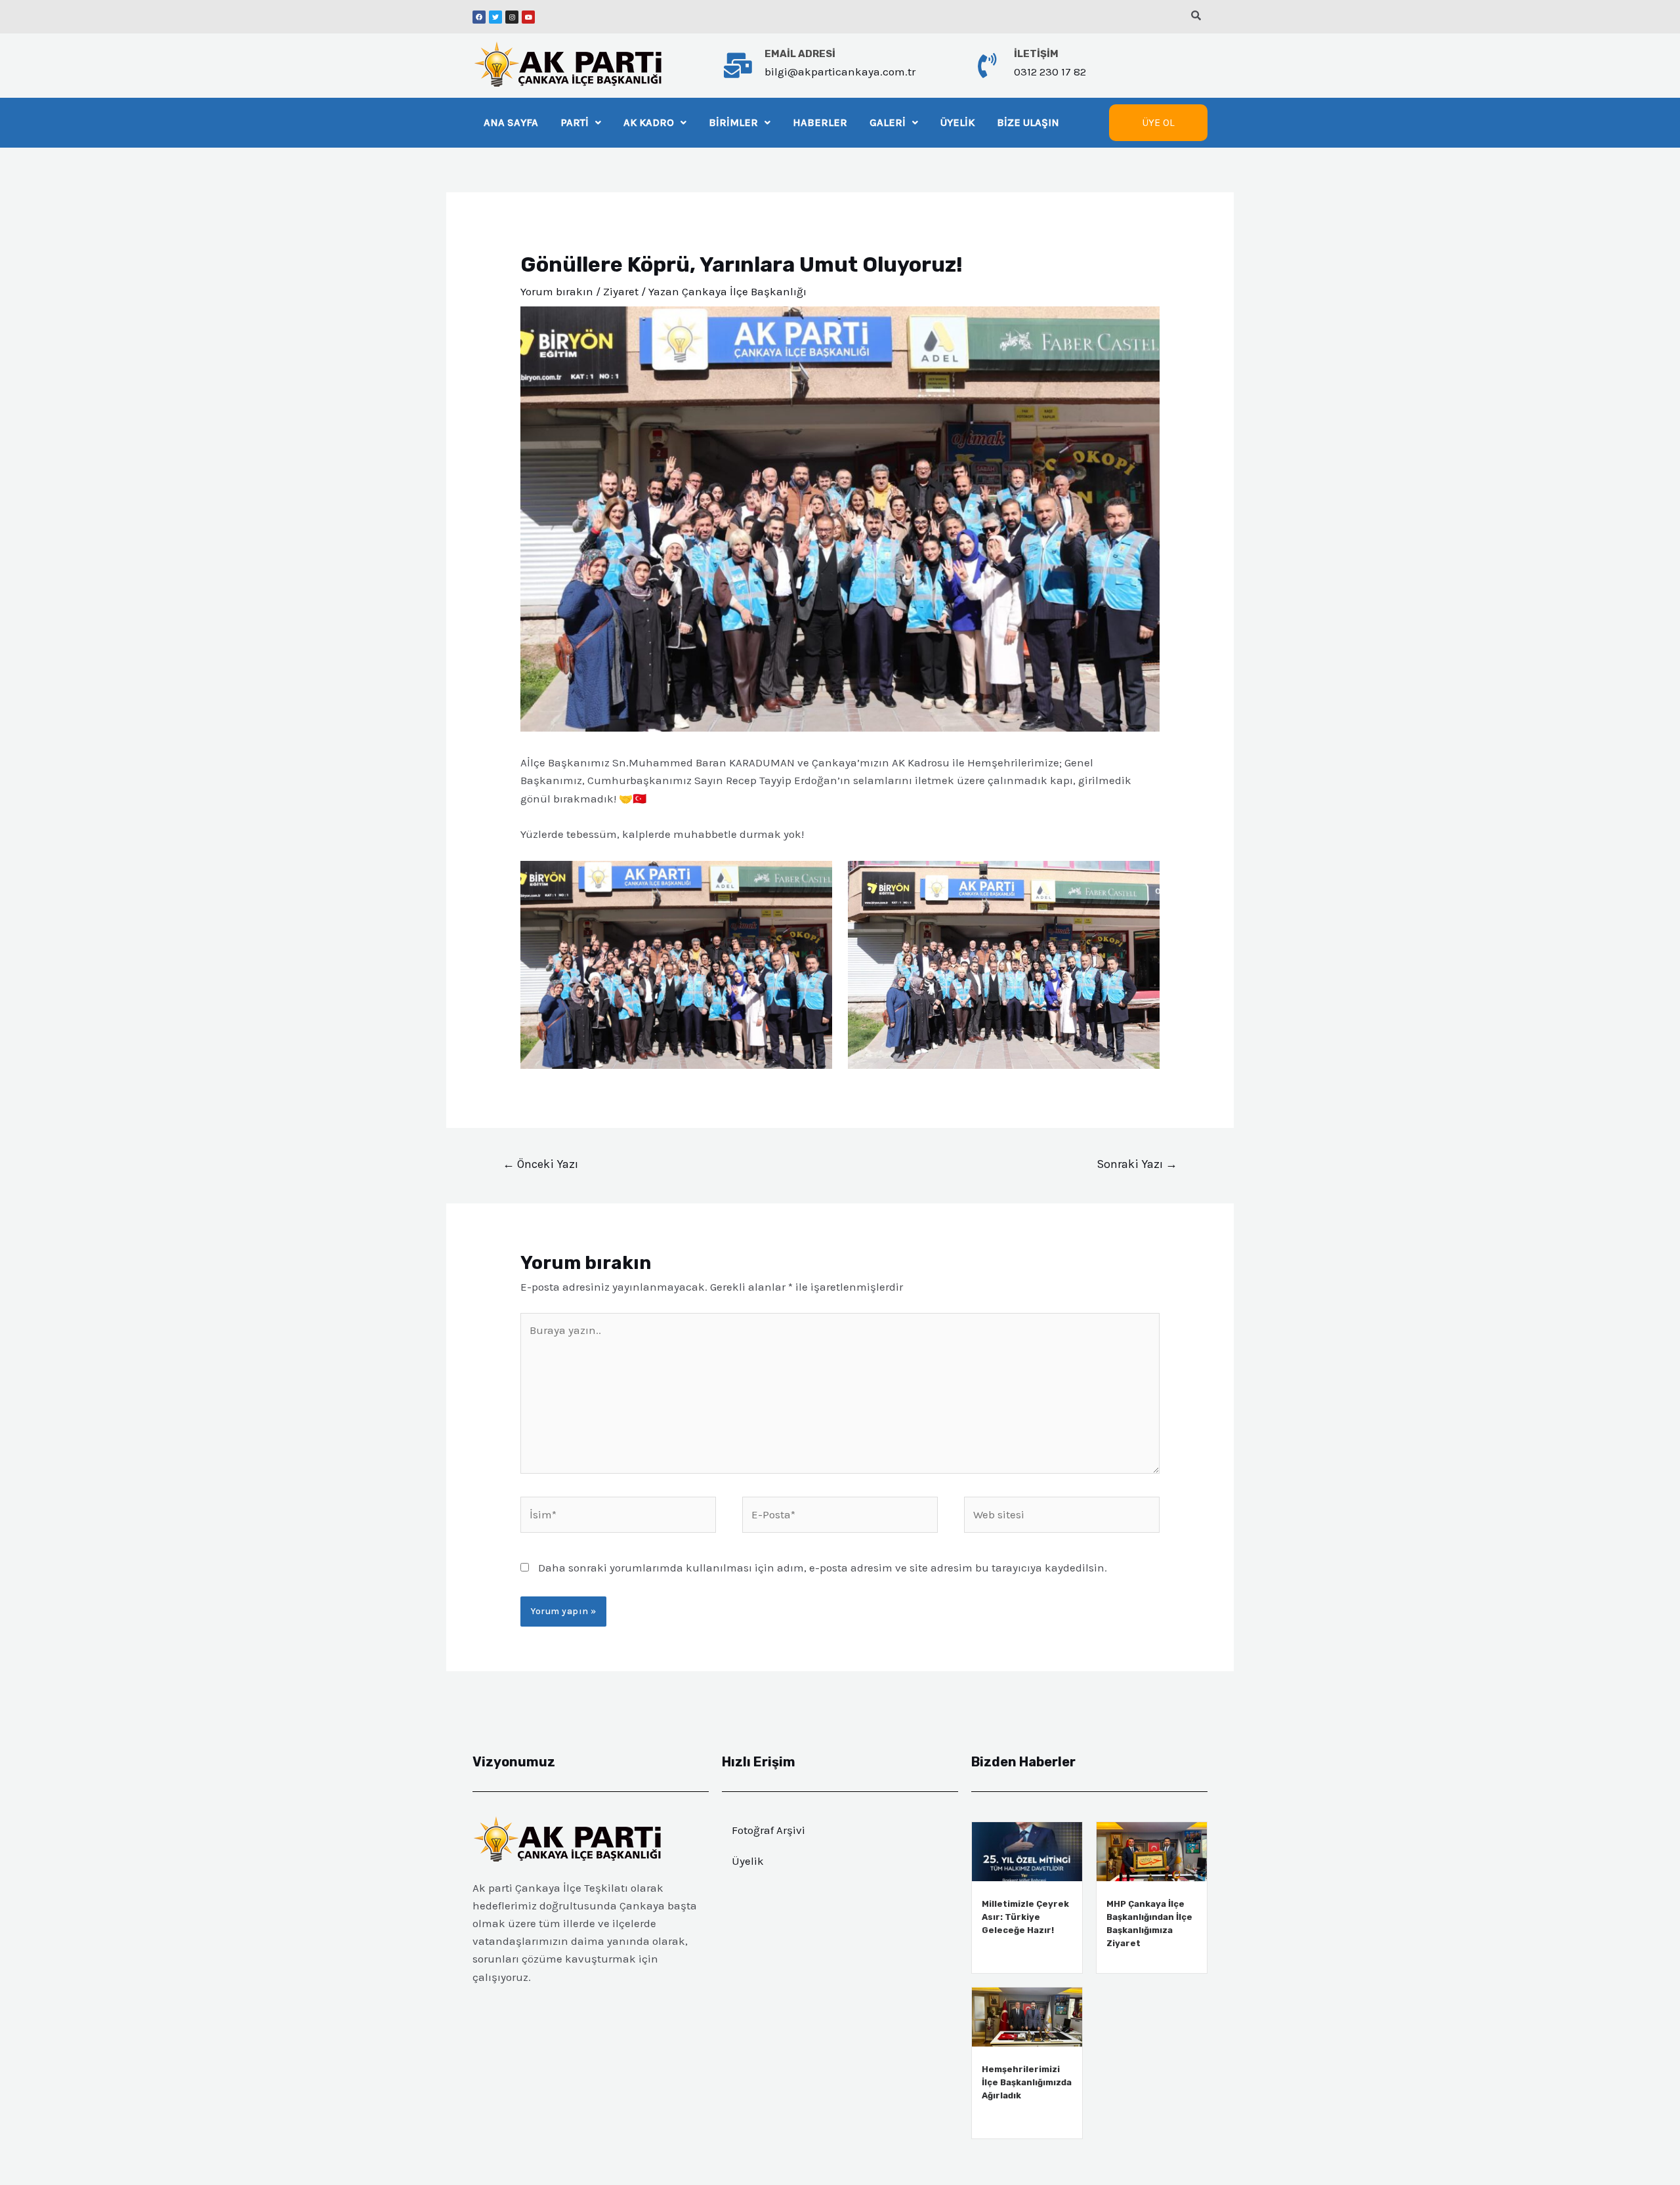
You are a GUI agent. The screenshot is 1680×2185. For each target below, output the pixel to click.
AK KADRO (649, 122)
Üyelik (748, 1861)
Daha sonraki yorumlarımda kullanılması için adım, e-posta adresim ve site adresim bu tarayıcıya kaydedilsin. (823, 1568)
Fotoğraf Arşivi (768, 1830)
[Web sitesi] (1062, 1517)
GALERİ (888, 122)
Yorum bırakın (557, 291)
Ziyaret (621, 291)
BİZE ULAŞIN (1028, 122)
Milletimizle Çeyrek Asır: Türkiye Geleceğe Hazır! (1025, 1917)
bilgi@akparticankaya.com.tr (840, 72)
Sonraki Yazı (1137, 1164)
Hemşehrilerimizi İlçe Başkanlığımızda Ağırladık (1027, 2082)
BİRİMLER (733, 122)
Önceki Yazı (540, 1164)
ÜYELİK (957, 122)
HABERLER (820, 122)
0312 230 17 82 (1050, 72)
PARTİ (575, 122)
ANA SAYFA (511, 122)
